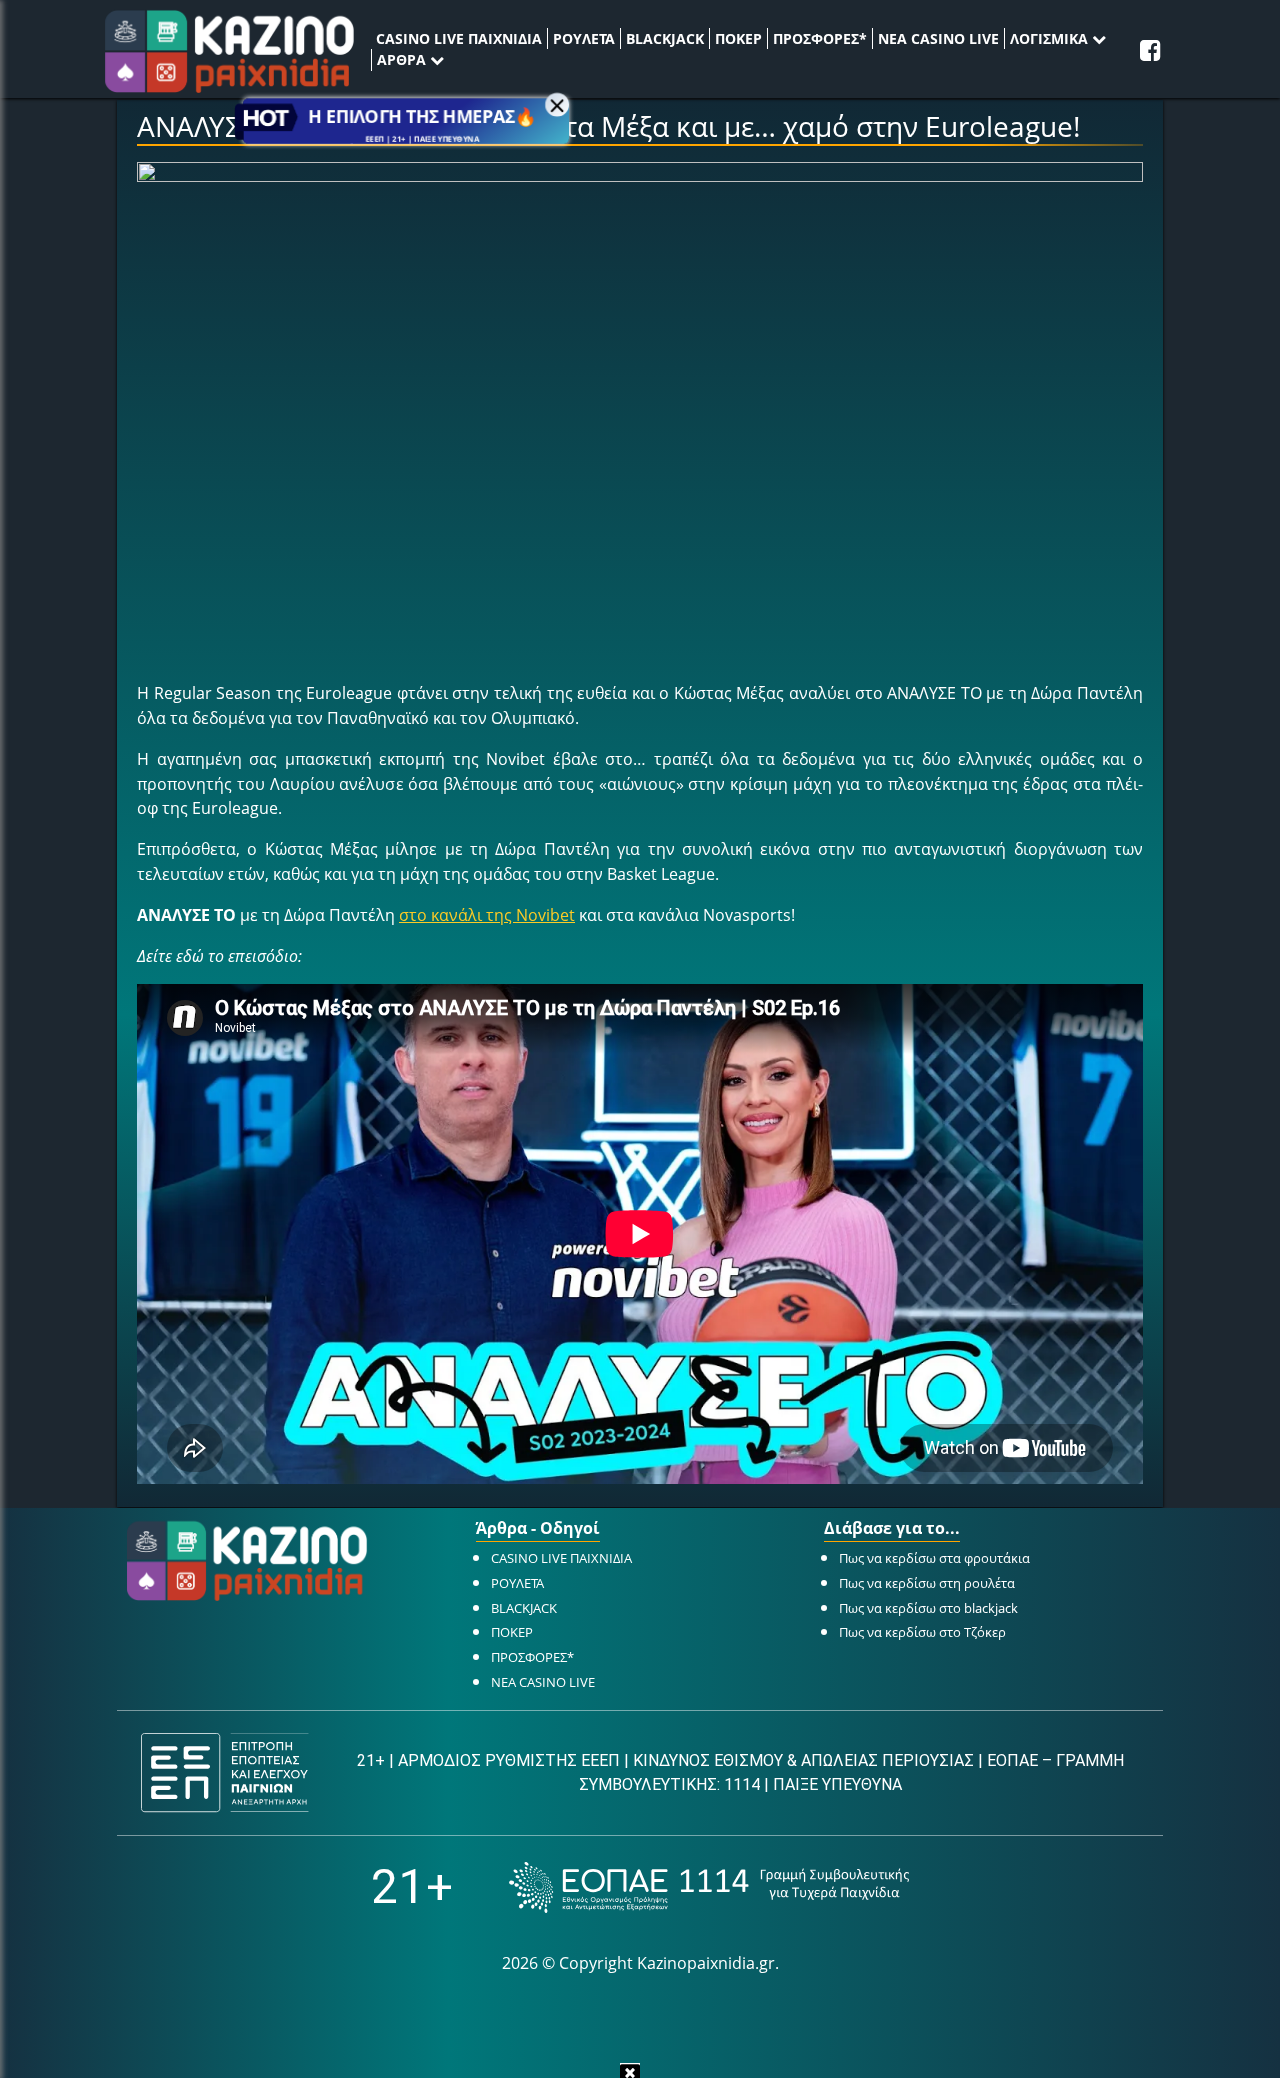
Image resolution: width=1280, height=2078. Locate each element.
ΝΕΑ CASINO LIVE (938, 38)
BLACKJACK (665, 38)
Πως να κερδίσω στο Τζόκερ (922, 1632)
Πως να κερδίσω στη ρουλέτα (927, 1583)
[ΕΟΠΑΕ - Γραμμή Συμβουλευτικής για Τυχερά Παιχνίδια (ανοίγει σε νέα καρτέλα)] (709, 1887)
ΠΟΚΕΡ (738, 38)
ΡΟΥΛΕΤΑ (584, 38)
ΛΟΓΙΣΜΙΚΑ (1051, 38)
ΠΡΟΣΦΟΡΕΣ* (820, 38)
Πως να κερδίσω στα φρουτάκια (934, 1558)
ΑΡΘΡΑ (403, 59)
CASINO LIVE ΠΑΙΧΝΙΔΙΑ (459, 38)
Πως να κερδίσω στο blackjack (928, 1608)
